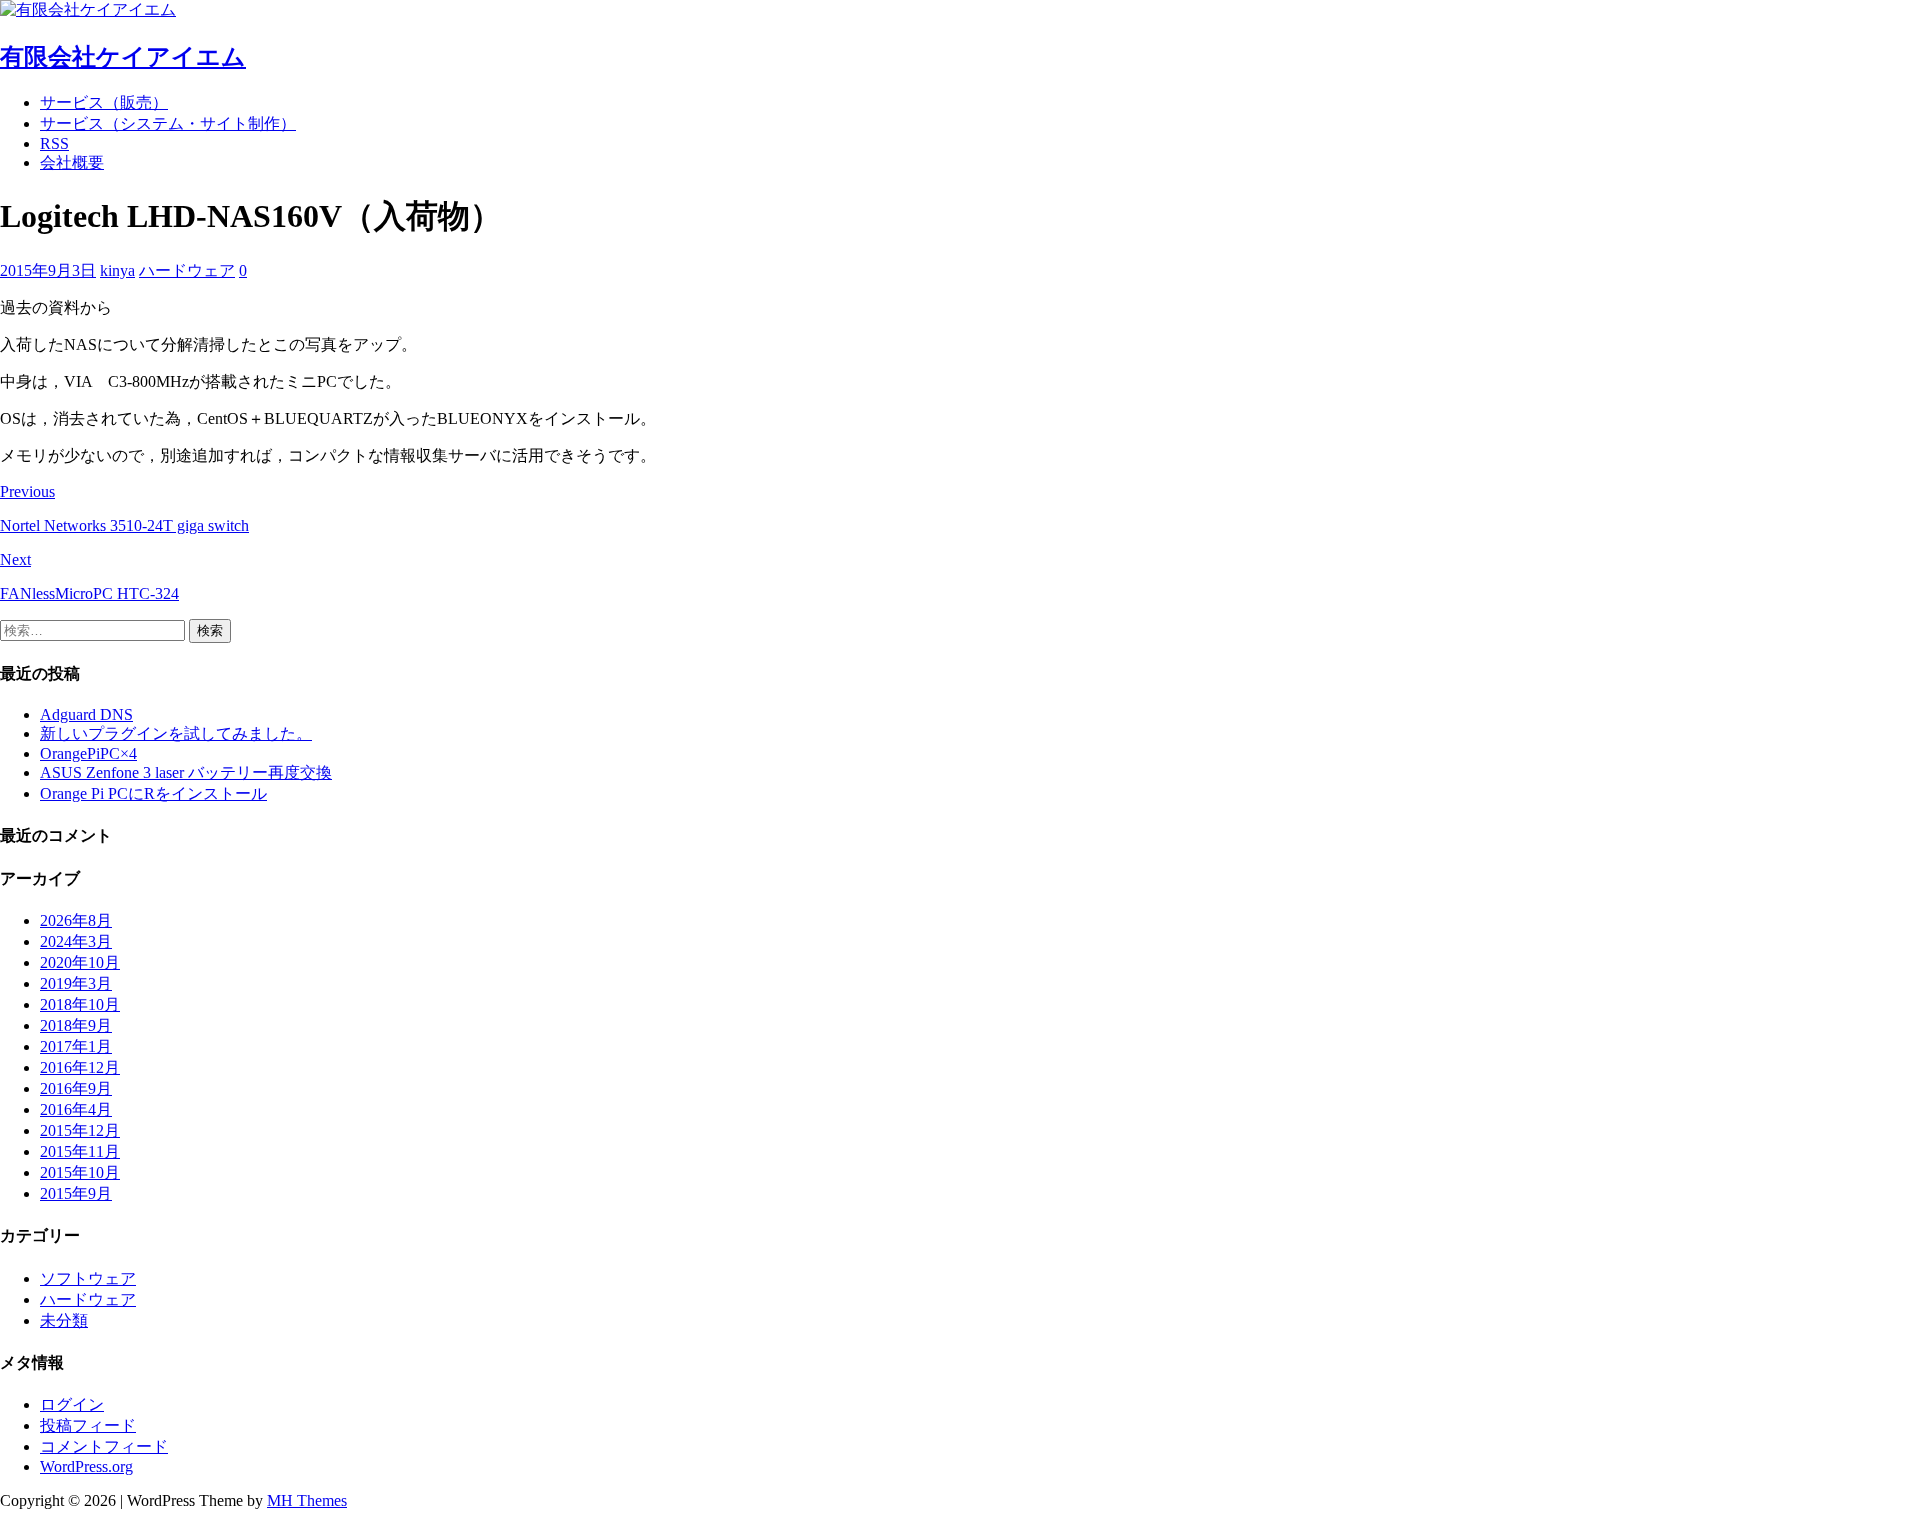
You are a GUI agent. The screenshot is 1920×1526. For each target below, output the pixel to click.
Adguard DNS (86, 714)
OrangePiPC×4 (88, 753)
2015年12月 (80, 1130)
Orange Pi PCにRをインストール (153, 793)
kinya (117, 270)
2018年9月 (76, 1025)
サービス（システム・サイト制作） (168, 123)
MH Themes (307, 1500)
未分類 (64, 1320)
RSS (54, 143)
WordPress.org (86, 1466)
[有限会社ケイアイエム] (88, 9)
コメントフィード (104, 1446)
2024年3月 (76, 941)
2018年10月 (80, 1004)
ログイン (72, 1404)
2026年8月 (76, 920)
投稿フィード (88, 1425)
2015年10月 (80, 1172)
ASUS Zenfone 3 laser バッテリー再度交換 (186, 772)
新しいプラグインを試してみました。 (176, 733)
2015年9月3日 (48, 270)
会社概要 (72, 162)
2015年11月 (80, 1151)
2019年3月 (76, 983)
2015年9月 (76, 1193)
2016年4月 (76, 1109)
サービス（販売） (104, 102)
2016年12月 (80, 1067)
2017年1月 (76, 1046)
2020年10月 (80, 962)
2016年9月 (76, 1088)
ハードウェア (187, 270)
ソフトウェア (88, 1278)
